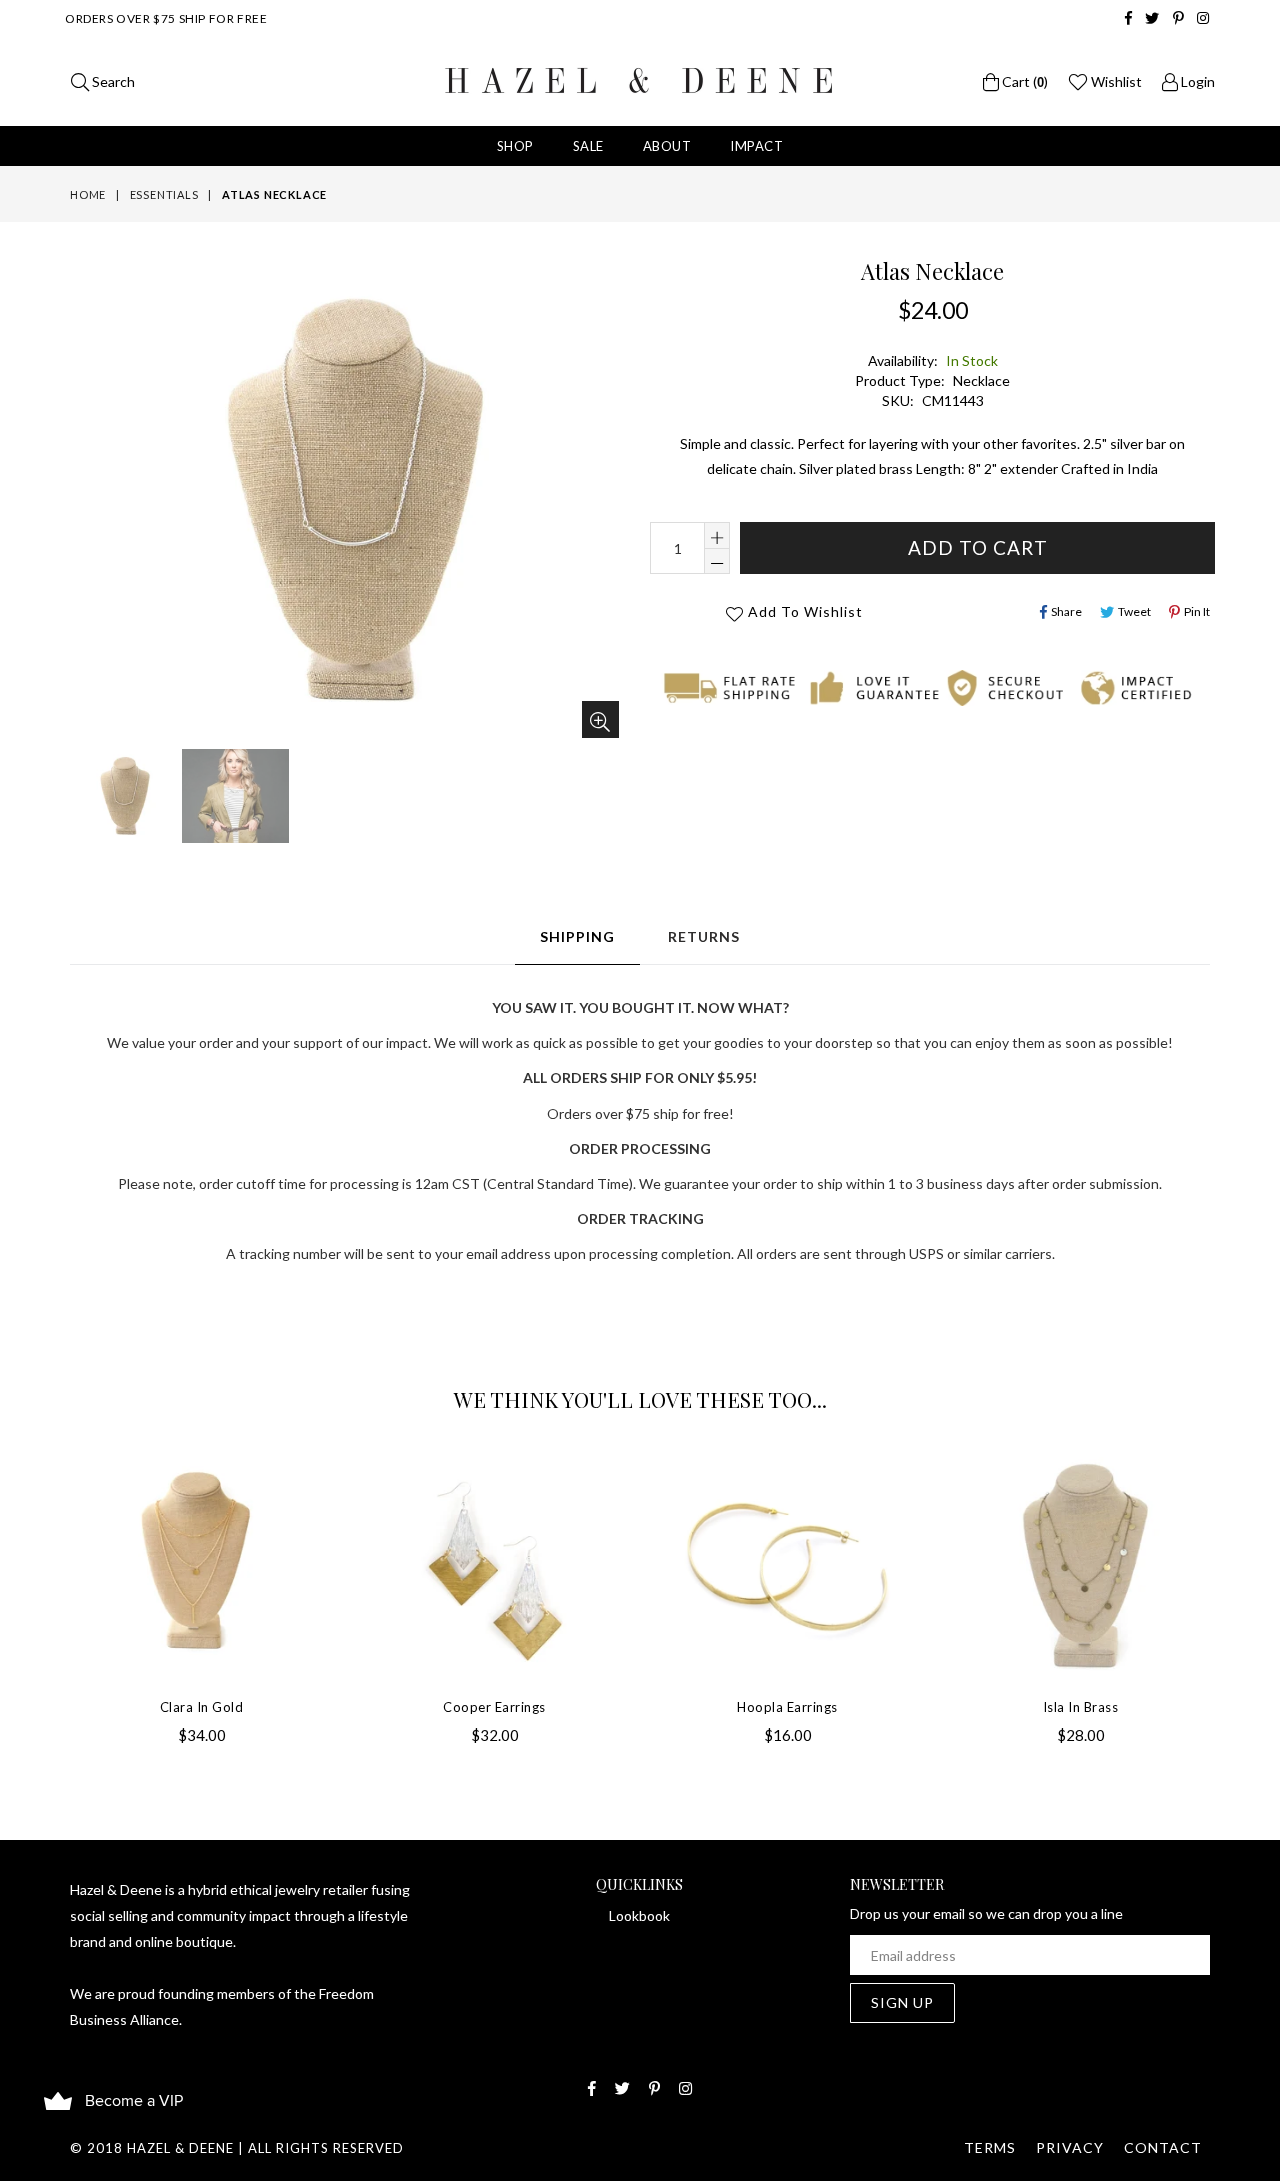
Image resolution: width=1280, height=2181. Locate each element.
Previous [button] (50, 1583)
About (667, 146)
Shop (515, 146)
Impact (756, 146)
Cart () (1023, 81)
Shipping (577, 936)
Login (1196, 81)
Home (88, 194)
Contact (1163, 2147)
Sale (588, 146)
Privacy (1070, 2147)
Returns (704, 936)
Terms (990, 2147)
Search (112, 81)
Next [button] (1230, 1583)
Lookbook (639, 1915)
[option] (121, 799)
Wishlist (1115, 81)
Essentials (164, 194)
